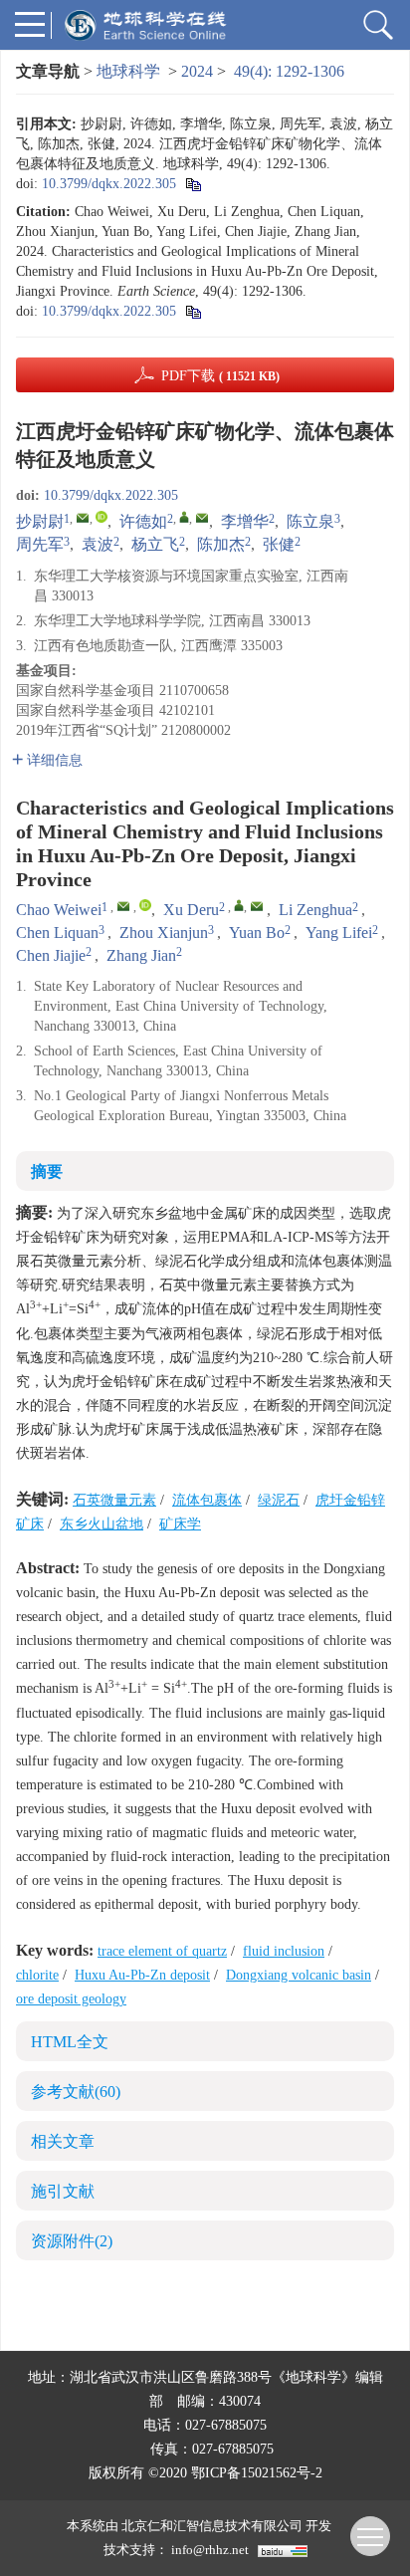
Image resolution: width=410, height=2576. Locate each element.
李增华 (245, 521)
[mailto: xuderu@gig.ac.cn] (257, 906)
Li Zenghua (315, 910)
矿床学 (180, 1524)
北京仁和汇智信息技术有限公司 (212, 2526)
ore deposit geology (71, 1999)
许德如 (143, 521)
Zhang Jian (141, 955)
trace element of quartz (162, 1951)
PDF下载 (220, 376)
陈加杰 (221, 544)
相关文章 (63, 2141)
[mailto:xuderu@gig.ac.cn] (202, 518)
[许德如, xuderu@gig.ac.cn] (184, 517)
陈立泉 (310, 521)
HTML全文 (70, 2042)
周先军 (40, 544)
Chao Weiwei (59, 910)
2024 (197, 71)
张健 (279, 544)
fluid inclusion (284, 1951)
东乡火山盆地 (102, 1524)
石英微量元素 (114, 1500)
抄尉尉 (40, 521)
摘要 (47, 1171)
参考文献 (76, 2092)
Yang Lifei (339, 933)
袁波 (98, 544)
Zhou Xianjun (164, 933)
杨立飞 (155, 544)
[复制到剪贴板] (193, 184)
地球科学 (128, 71)
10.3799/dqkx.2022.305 (109, 184)
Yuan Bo (257, 933)
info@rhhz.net (210, 2550)
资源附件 (72, 2241)
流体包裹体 (207, 1500)
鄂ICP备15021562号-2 (257, 2473)
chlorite (37, 1975)
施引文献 (63, 2191)
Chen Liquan (57, 933)
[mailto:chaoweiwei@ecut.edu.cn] (83, 518)
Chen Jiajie (51, 955)
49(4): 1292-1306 (289, 71)
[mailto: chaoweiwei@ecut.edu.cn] (123, 906)
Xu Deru (191, 910)
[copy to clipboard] (193, 311)
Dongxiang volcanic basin (299, 1975)
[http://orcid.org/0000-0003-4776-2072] (102, 517)
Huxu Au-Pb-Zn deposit (142, 1975)
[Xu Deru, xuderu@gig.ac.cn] (239, 905)
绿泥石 (279, 1500)
